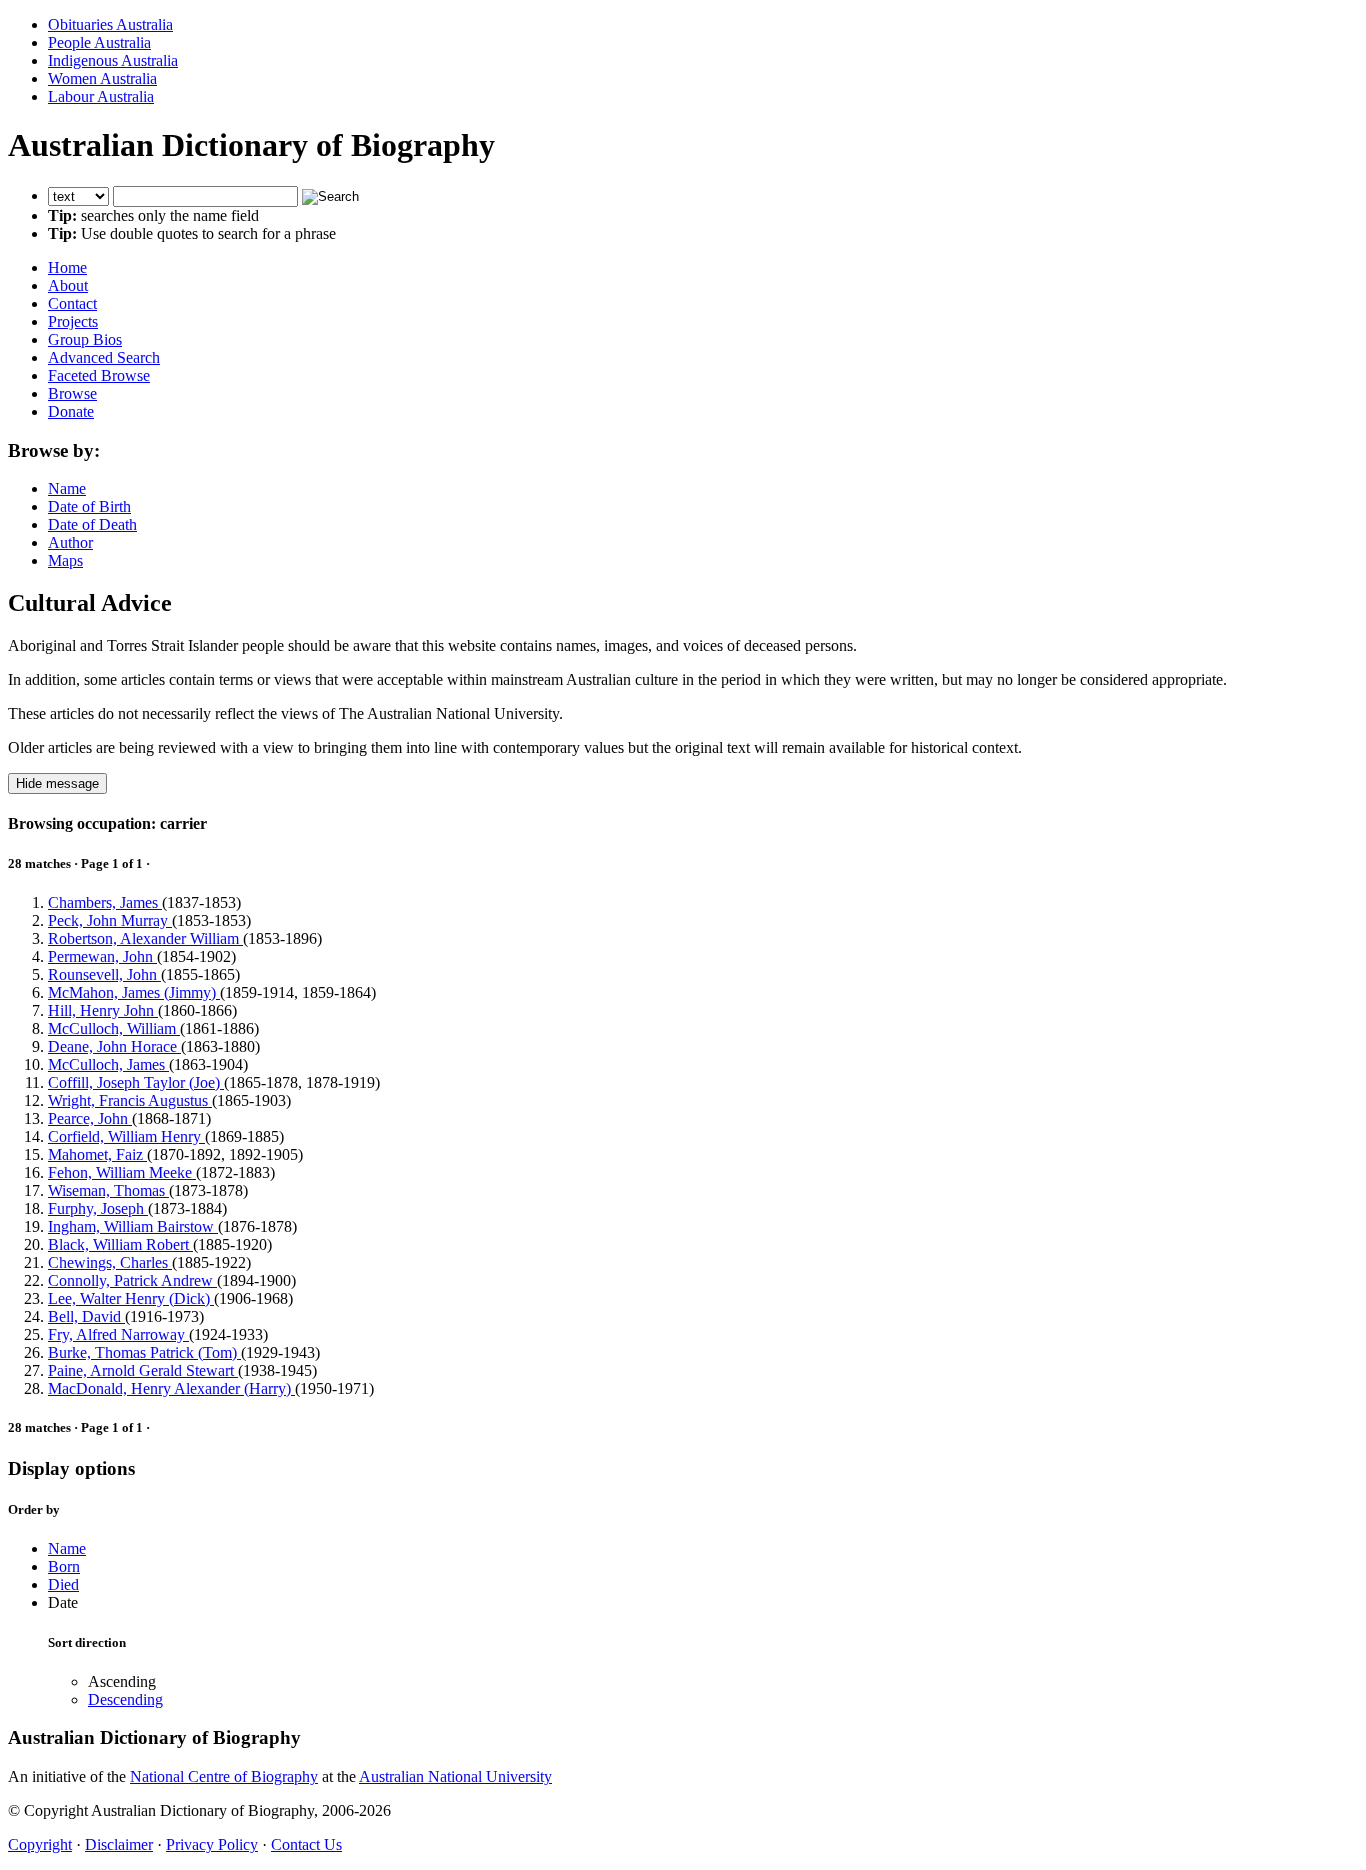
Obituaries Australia (110, 24)
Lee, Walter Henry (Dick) (131, 1298)
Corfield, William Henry (126, 1136)
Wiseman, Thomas (108, 1190)
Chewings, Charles (110, 1262)
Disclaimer (119, 1844)
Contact (72, 303)
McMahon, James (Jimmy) (134, 992)
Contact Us (306, 1844)
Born (64, 1566)
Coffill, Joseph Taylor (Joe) (136, 1082)
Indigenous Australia (113, 60)
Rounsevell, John (104, 974)
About (68, 285)
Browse (72, 393)
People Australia (99, 42)
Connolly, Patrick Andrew (132, 1280)
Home (67, 267)
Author (70, 542)
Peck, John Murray (110, 920)
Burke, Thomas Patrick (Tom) (144, 1352)
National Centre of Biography (224, 1776)
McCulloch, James (108, 1064)
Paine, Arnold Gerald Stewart (143, 1370)
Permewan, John (102, 956)
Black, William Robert (120, 1244)
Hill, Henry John (103, 1010)
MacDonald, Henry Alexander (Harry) (171, 1388)
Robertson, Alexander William (145, 938)
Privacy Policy (212, 1844)
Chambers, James (105, 902)
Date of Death (92, 524)
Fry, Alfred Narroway (118, 1334)
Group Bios (85, 339)
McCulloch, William (114, 1028)
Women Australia (102, 78)
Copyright (40, 1844)
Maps (65, 560)
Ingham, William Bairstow (133, 1226)
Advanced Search (104, 357)
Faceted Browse (99, 375)
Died (63, 1584)
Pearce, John (90, 1118)
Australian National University (455, 1776)
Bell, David (86, 1316)
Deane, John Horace (114, 1046)
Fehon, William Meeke (122, 1172)
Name (67, 488)
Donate (71, 411)
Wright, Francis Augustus (130, 1100)
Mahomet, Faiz (97, 1154)
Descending (125, 1699)
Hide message (57, 783)
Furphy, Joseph (98, 1208)
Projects (73, 321)
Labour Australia (101, 96)
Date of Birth (89, 506)
